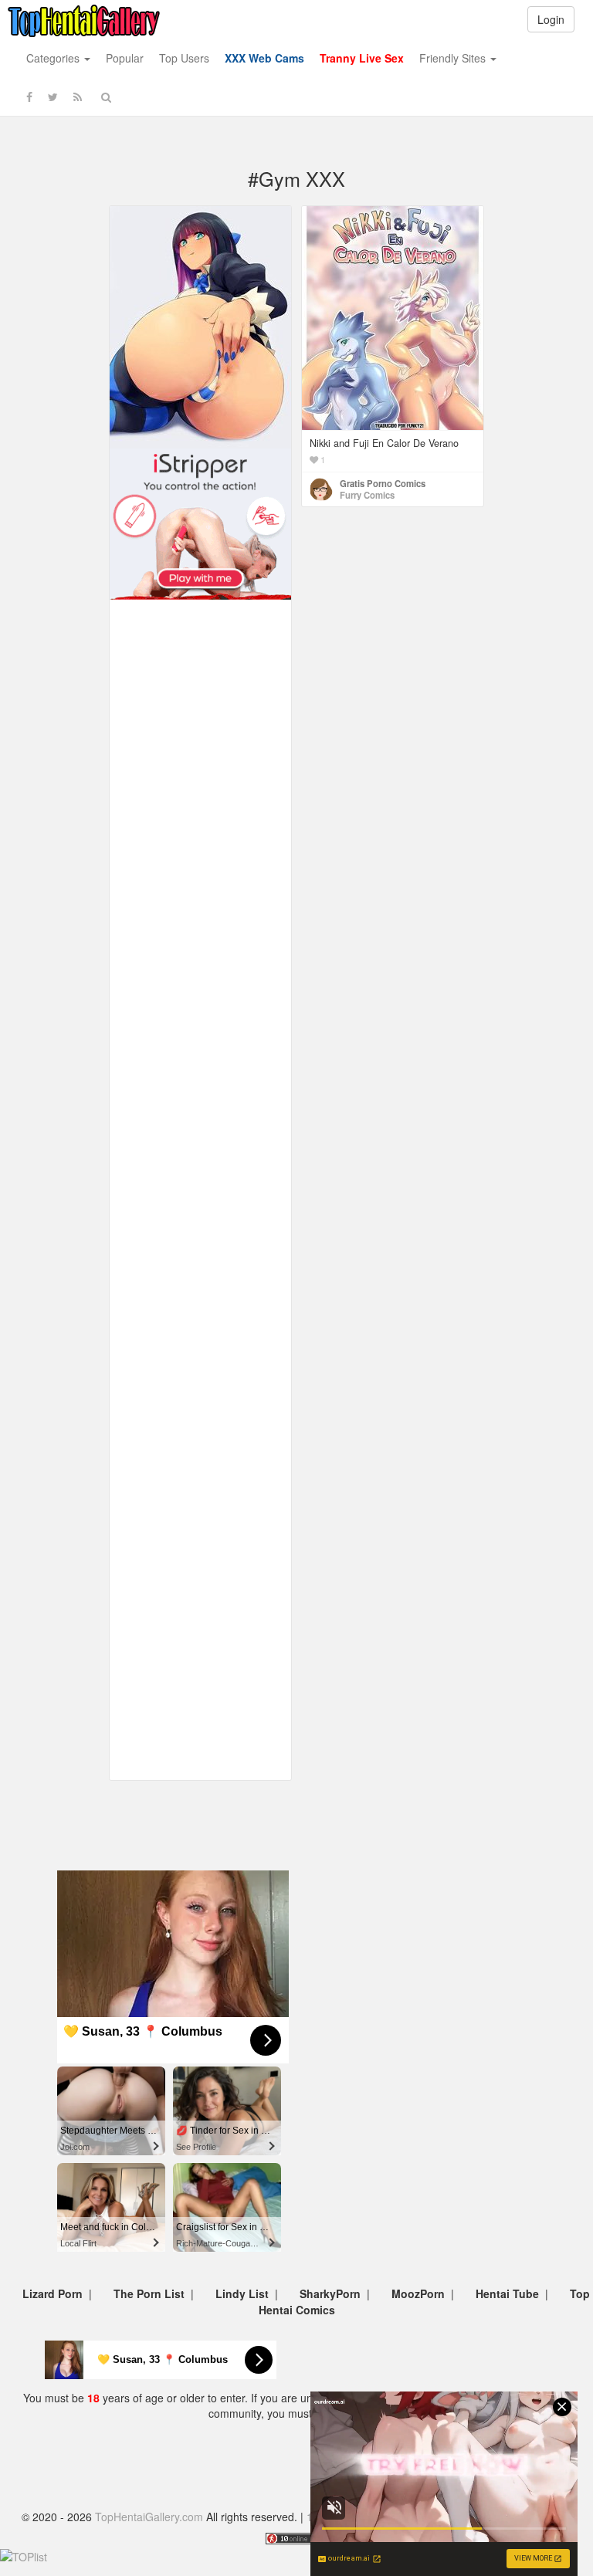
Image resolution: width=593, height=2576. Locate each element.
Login (551, 19)
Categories (54, 58)
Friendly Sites (454, 58)
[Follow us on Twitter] (53, 96)
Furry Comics (367, 495)
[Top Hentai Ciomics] (200, 326)
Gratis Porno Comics (383, 483)
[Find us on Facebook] (29, 96)
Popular (125, 58)
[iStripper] (200, 523)
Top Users (184, 58)
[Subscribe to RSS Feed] (78, 96)
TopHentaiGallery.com (149, 2517)
